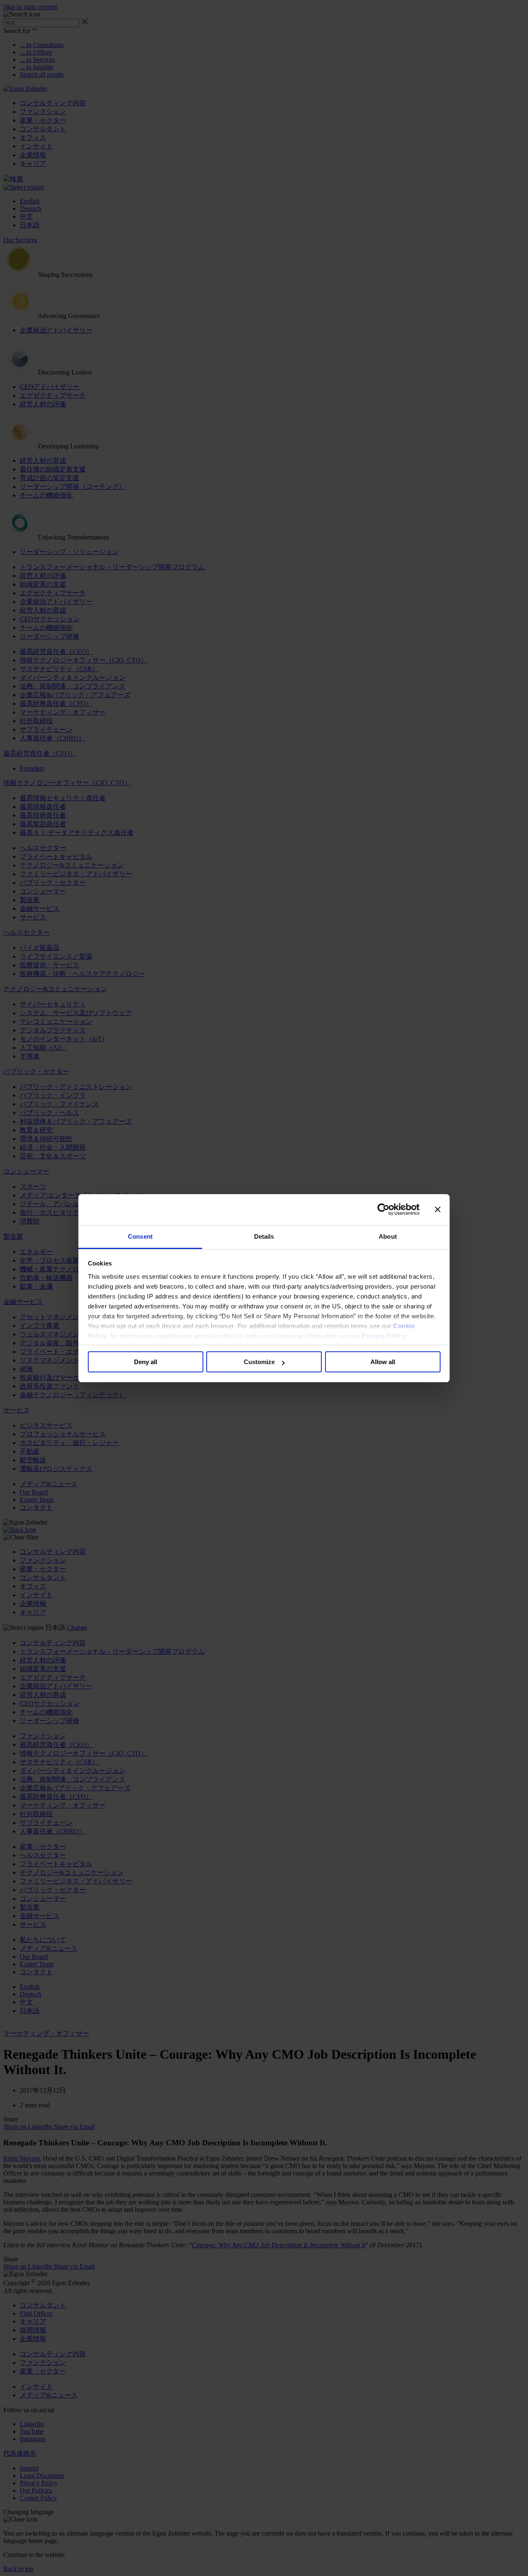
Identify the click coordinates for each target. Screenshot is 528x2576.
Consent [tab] (140, 1236)
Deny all (146, 1362)
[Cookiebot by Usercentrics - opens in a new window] (383, 1209)
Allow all (383, 1362)
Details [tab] (264, 1236)
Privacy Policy (384, 1336)
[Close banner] (438, 1209)
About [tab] (388, 1236)
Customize (259, 1362)
